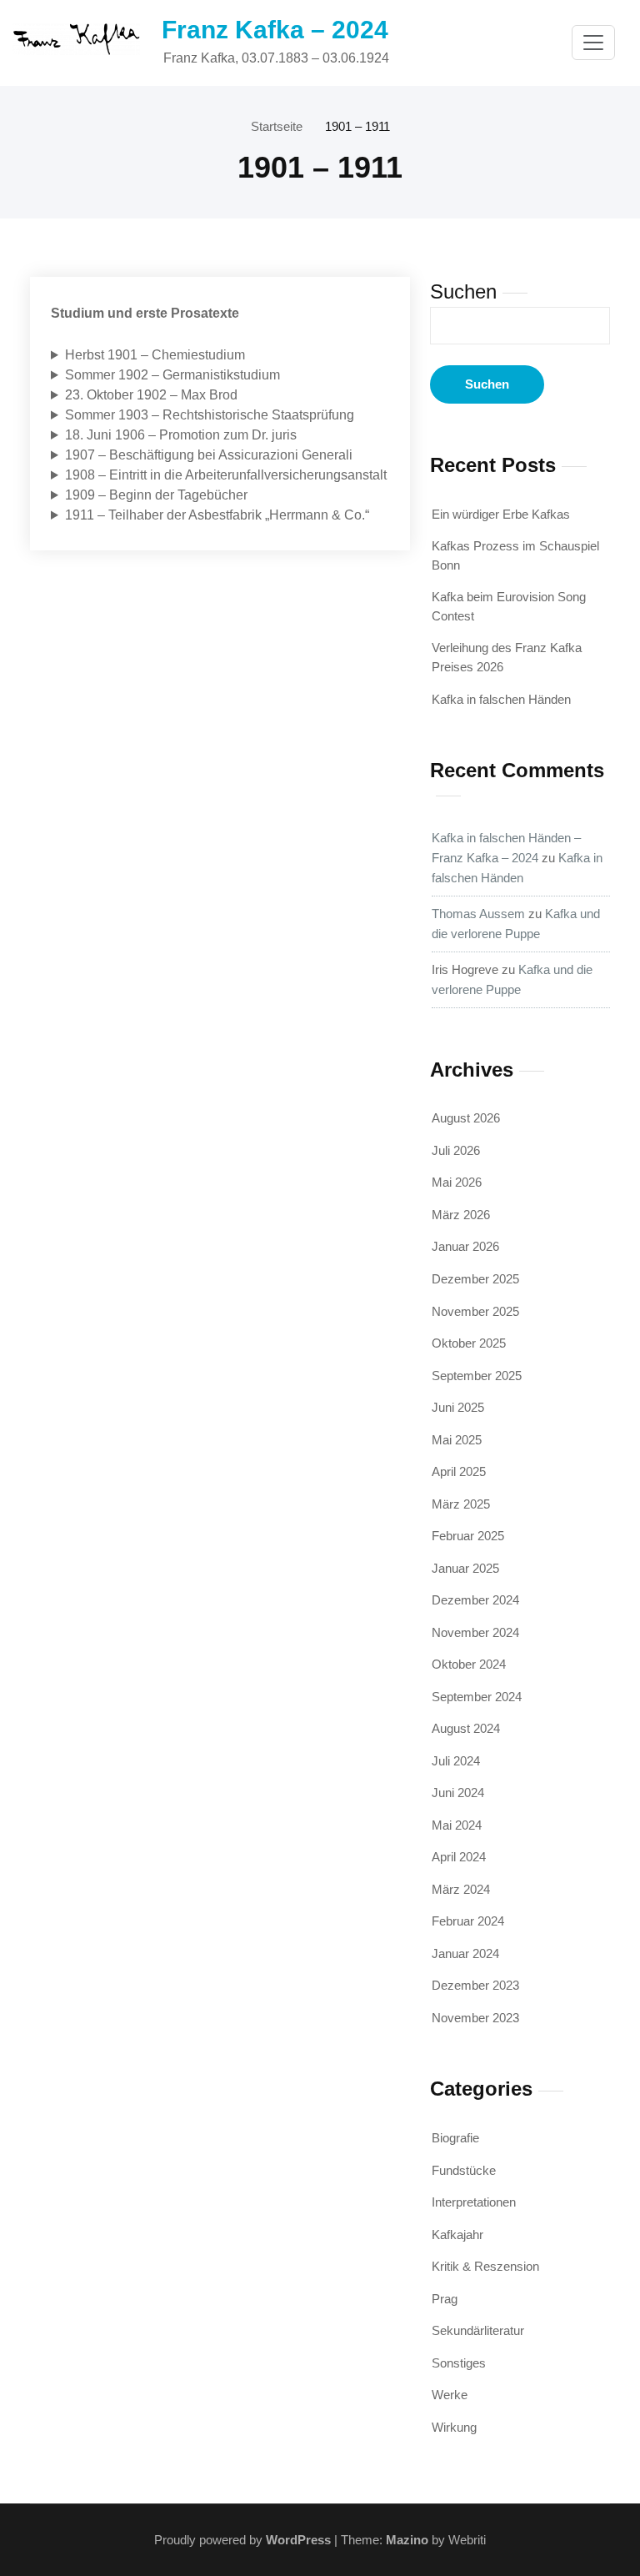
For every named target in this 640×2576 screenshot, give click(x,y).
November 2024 (475, 1632)
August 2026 (466, 1118)
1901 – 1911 (357, 126)
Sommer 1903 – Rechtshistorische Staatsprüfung (210, 415)
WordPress (298, 2540)
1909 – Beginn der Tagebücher (156, 495)
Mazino (407, 2540)
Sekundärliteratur (478, 2330)
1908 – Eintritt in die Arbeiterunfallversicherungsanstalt (226, 475)
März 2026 (461, 1215)
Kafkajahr (457, 2235)
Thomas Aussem (478, 914)
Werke (450, 2395)
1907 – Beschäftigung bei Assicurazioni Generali (209, 455)
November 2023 (475, 2018)
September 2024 (477, 1697)
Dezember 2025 (475, 1279)
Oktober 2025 (469, 1343)
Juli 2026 (456, 1150)
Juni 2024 (458, 1793)
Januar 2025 (465, 1568)
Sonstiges (459, 2363)
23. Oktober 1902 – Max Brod (151, 395)
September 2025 (477, 1376)
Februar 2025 (468, 1536)
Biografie (455, 2138)
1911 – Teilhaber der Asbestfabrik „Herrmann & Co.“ (217, 515)
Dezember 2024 (475, 1600)
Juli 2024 (456, 1761)
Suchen (463, 291)
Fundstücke (464, 2170)
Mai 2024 (457, 1825)
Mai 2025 (457, 1440)
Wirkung (454, 2427)
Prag (445, 2299)
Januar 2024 (465, 1953)
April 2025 (459, 1471)
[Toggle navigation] (593, 43)
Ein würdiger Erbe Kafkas (501, 514)
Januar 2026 (465, 1246)
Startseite (277, 126)
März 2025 (461, 1504)
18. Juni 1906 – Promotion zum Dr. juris (181, 435)
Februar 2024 (468, 1921)
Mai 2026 (457, 1182)
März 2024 (461, 1889)
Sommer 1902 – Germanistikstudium (172, 375)
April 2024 (459, 1857)
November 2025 (475, 1311)
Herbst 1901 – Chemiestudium (155, 355)
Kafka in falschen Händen (501, 699)
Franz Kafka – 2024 (275, 30)
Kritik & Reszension (485, 2266)
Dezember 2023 (475, 1985)
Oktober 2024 (469, 1664)
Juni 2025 (458, 1407)
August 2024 (466, 1728)
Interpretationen (474, 2202)
